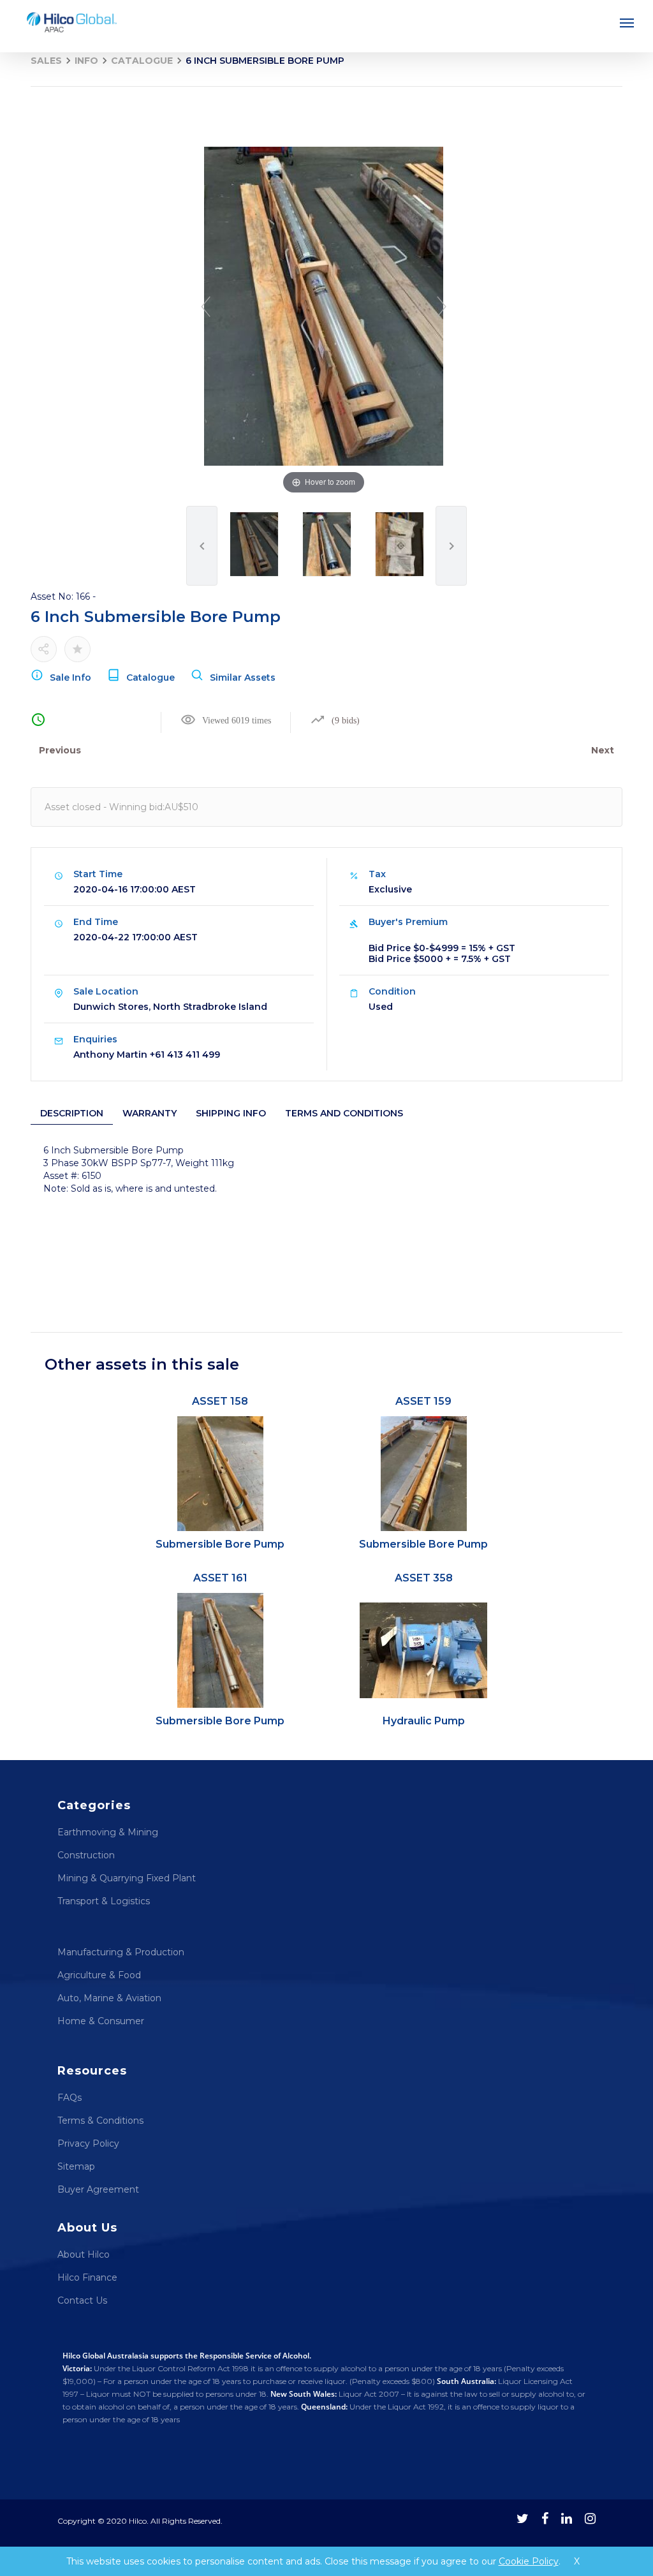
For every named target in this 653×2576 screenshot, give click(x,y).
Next (603, 750)
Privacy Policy (88, 2143)
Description (72, 1113)
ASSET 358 (424, 1649)
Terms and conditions (344, 1113)
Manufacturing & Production (121, 1952)
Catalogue (142, 61)
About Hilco (84, 2254)
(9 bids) (346, 721)
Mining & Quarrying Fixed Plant (127, 1878)
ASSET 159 (423, 1473)
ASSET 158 (220, 1473)
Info (86, 61)
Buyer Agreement (98, 2189)
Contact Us (82, 2300)
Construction (86, 1855)
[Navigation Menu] (627, 22)
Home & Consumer (101, 2021)
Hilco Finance (87, 2277)
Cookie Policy (529, 2561)
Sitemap (76, 2166)
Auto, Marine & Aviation (109, 1998)
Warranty (150, 1113)
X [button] (577, 2561)
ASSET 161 (220, 1649)
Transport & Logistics (104, 1901)
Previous (60, 750)
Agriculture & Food (99, 1975)
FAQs (70, 2098)
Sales (46, 61)
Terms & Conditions (100, 2121)
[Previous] (206, 307)
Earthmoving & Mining (108, 1832)
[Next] (442, 307)
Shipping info (231, 1113)
